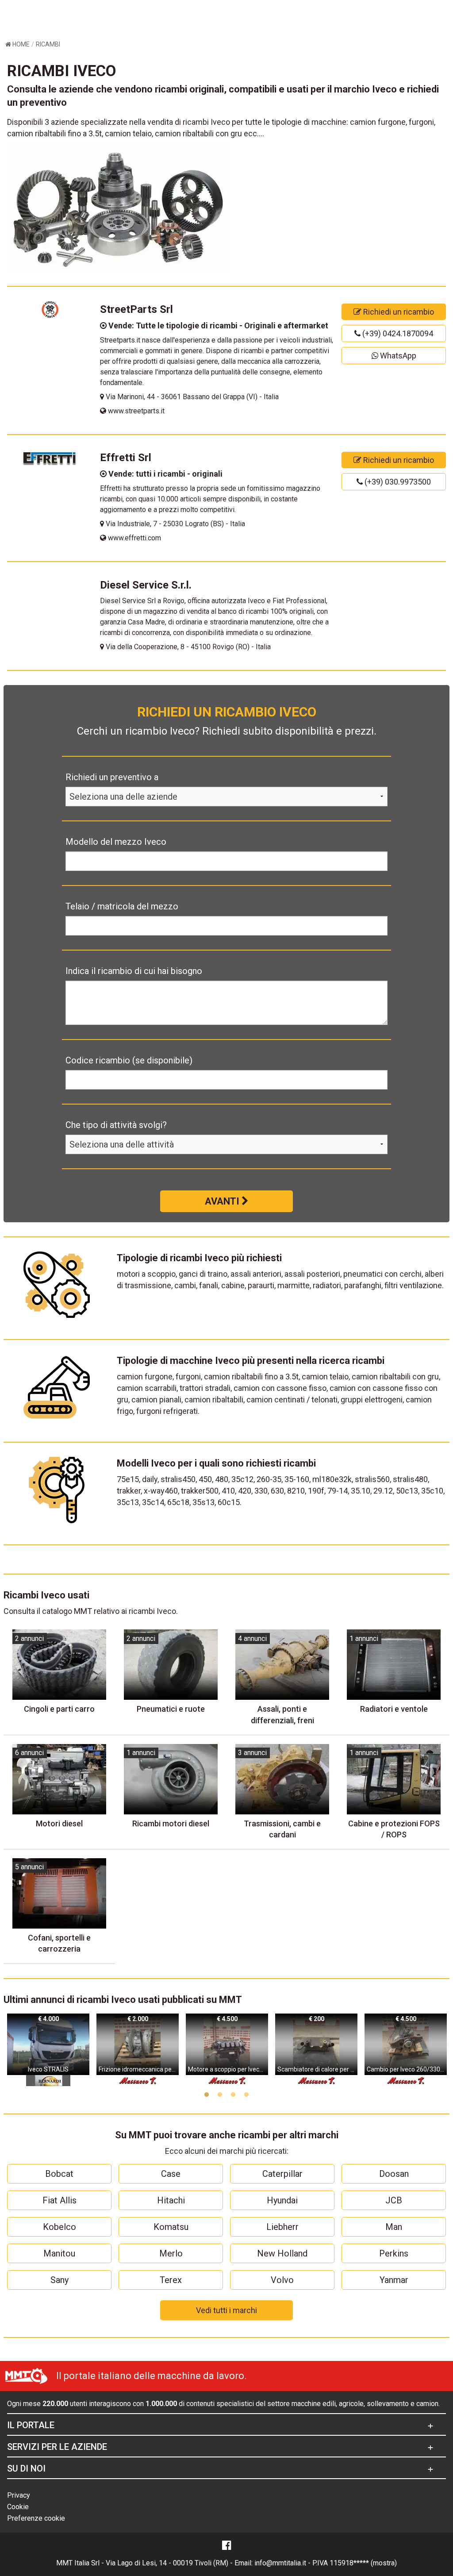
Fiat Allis (60, 2200)
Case (171, 2174)
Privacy (19, 2495)
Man (394, 2227)
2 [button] (220, 2095)
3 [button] (233, 2095)
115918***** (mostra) (363, 2563)
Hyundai (282, 2200)
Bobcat (59, 2174)
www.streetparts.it (135, 411)
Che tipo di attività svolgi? (116, 1125)
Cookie (18, 2507)
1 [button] (207, 2095)
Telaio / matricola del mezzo (122, 906)
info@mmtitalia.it (280, 2563)
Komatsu (171, 2227)
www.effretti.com (134, 538)
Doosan (394, 2174)
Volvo (282, 2280)
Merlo (171, 2253)
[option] (48, 2050)
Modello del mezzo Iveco (116, 842)
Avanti (223, 1201)
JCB (394, 2200)
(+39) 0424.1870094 (397, 333)
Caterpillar (282, 2174)
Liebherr (282, 2227)
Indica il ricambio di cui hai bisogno (134, 971)
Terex (171, 2280)
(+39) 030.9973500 (397, 482)
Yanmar (394, 2280)
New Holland (282, 2253)
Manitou (59, 2253)
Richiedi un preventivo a (112, 777)
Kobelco (60, 2227)
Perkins (394, 2253)
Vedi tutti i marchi (226, 2310)
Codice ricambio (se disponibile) (129, 1060)
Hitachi (171, 2200)
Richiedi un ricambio (398, 312)
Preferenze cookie (36, 2518)
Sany (60, 2280)
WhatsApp (397, 356)
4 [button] (246, 2095)
